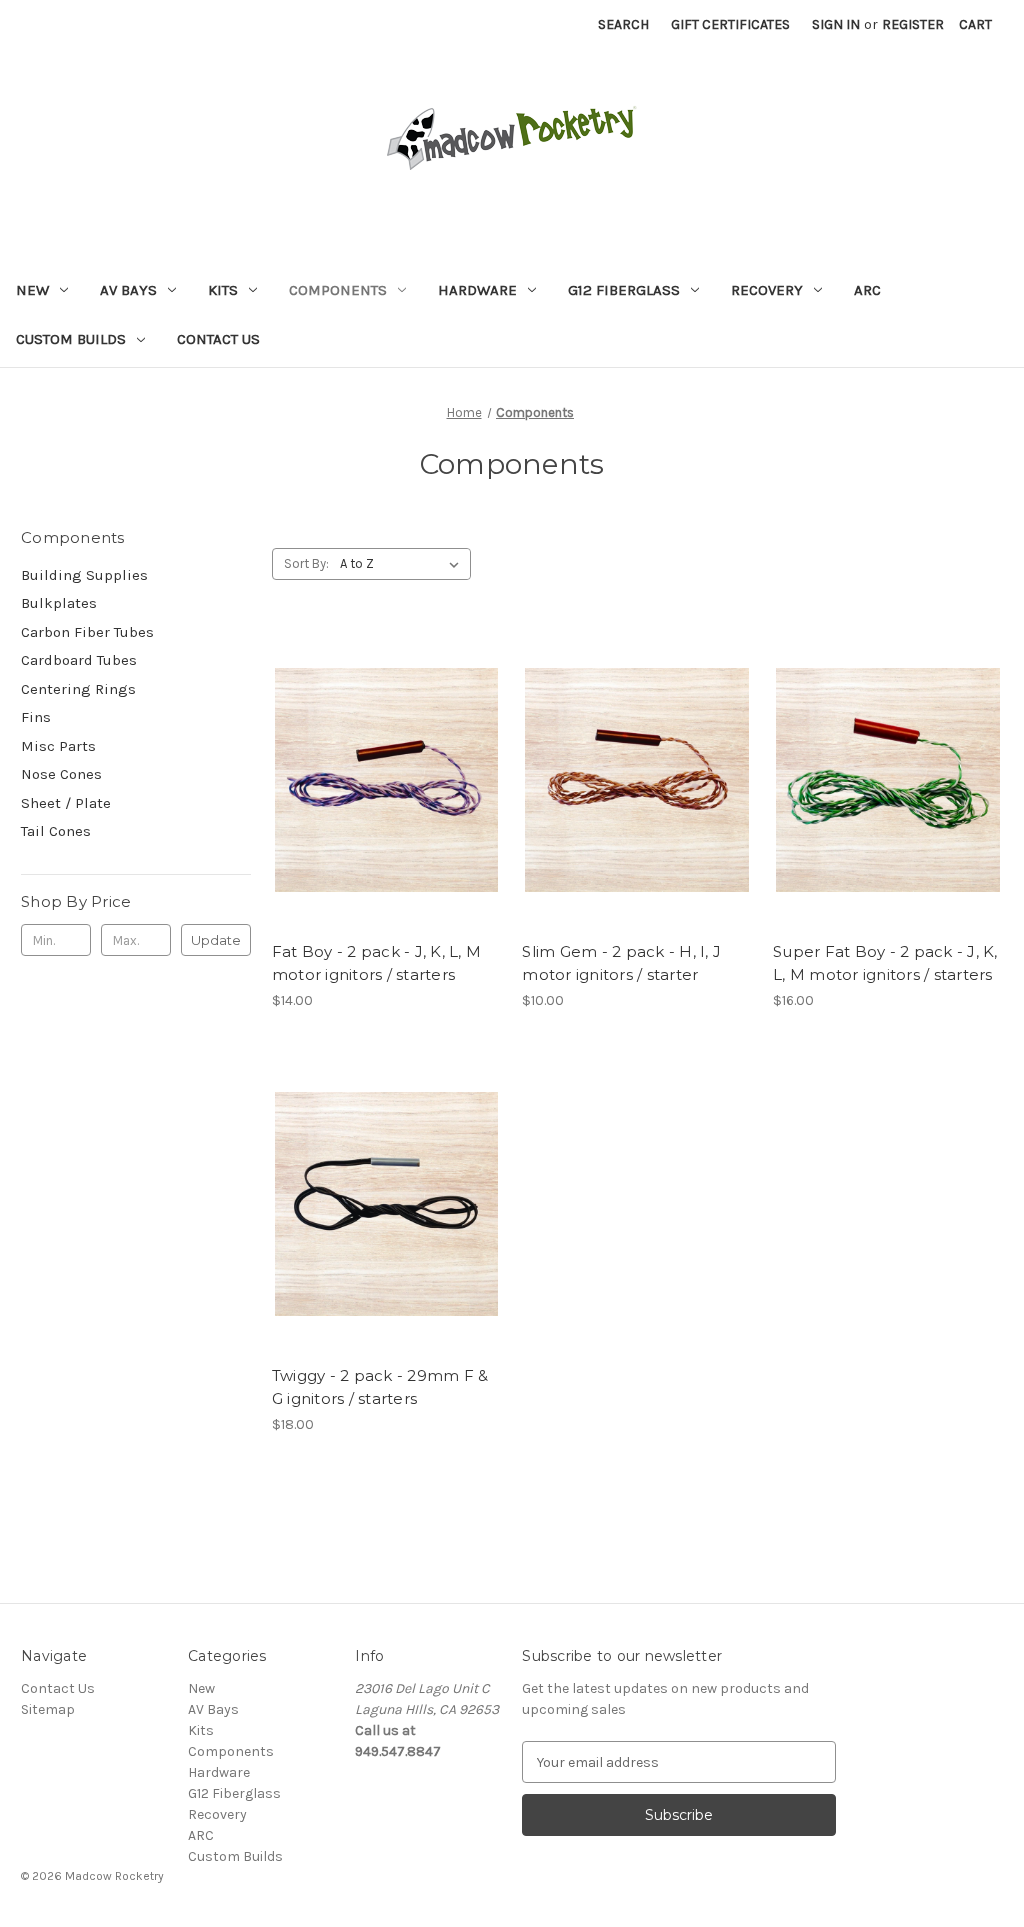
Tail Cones (56, 831)
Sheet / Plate (66, 803)
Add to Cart (386, 797)
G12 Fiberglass (624, 290)
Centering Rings (78, 689)
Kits (223, 290)
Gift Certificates (730, 24)
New (32, 290)
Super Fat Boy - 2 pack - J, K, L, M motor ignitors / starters (885, 963)
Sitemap (48, 1709)
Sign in (836, 24)
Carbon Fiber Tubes (87, 632)
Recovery (767, 290)
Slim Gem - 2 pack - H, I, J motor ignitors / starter (621, 963)
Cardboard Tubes (79, 660)
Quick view (385, 762)
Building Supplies (84, 575)
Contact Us (218, 339)
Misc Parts (58, 746)
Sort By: (306, 563)
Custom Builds (71, 339)
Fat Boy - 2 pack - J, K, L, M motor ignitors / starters (376, 963)
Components (338, 290)
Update (216, 940)
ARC (867, 290)
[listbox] (403, 564)
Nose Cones (61, 774)
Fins (36, 717)
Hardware (477, 290)
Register (913, 24)
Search (623, 24)
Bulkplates (59, 603)
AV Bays (128, 290)
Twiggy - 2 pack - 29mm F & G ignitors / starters (380, 1387)
